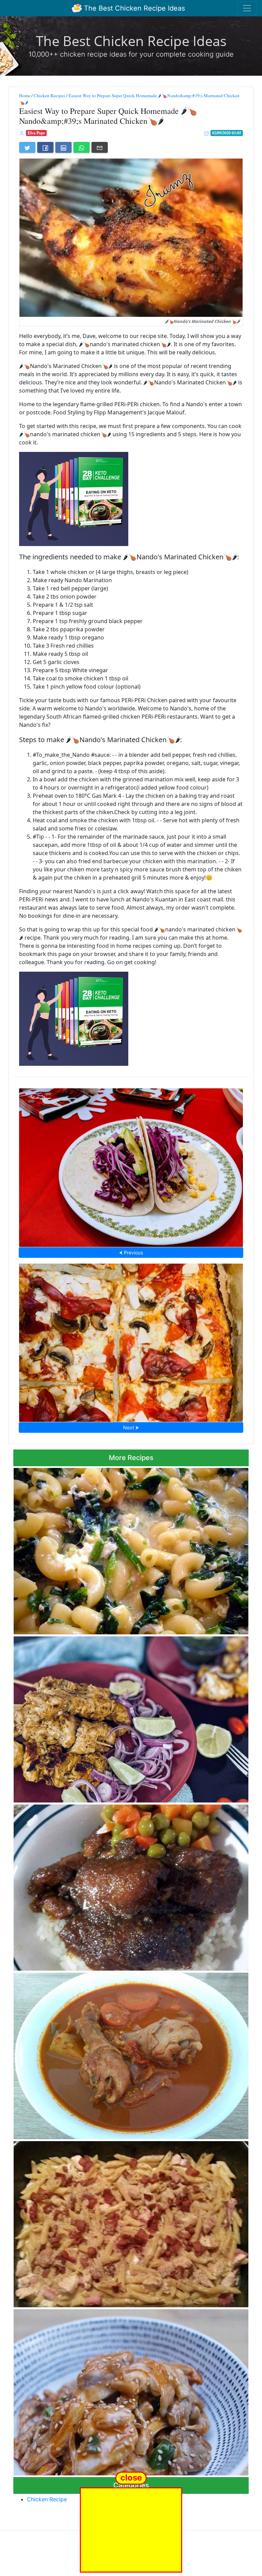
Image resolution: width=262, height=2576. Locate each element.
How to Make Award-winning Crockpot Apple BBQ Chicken (131, 1886)
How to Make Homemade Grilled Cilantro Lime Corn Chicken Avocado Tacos (131, 1165)
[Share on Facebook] (45, 147)
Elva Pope (36, 133)
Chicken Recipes (49, 95)
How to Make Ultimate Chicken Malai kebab (131, 1718)
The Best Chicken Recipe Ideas (133, 8)
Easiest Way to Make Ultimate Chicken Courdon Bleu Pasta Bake (131, 2222)
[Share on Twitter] (27, 147)
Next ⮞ (131, 1427)
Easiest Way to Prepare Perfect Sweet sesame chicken (131, 2390)
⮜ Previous (131, 1253)
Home (25, 95)
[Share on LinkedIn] (63, 147)
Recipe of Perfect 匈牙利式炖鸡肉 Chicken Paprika (131, 2054)
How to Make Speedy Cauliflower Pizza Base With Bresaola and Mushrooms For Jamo (131, 1341)
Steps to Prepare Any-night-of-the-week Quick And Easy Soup (131, 1549)
